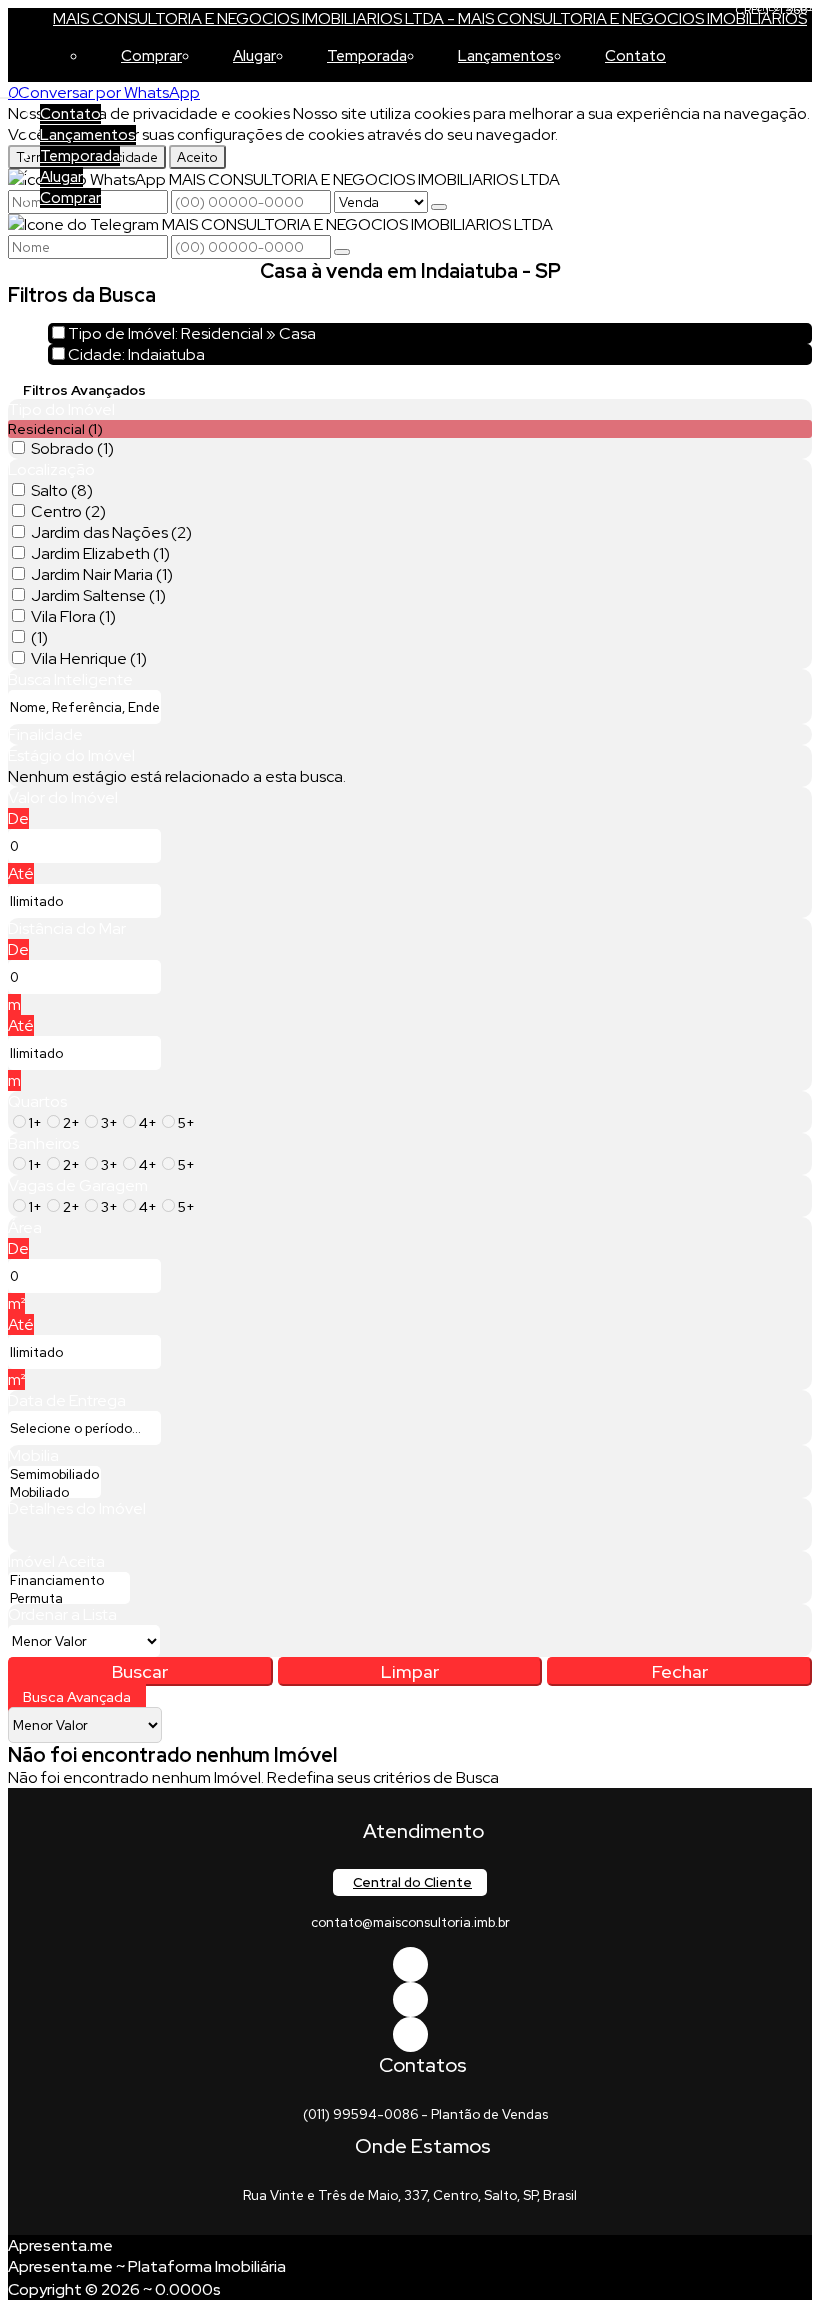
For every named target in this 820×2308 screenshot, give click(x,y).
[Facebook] (410, 1964)
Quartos (37, 1101)
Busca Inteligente (70, 679)
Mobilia (33, 1455)
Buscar (140, 1671)
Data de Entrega (67, 1400)
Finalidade (45, 734)
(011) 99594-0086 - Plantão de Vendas (425, 2114)
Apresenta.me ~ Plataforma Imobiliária (147, 2266)
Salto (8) (62, 490)
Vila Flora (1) (73, 616)
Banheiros (43, 1143)
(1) (39, 637)
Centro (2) (68, 511)
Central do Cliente (412, 1882)
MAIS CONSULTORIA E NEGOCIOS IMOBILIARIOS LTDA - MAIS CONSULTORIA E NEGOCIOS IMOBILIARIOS (430, 18)
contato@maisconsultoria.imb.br (410, 1922)
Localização (51, 469)
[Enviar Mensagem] (342, 252)
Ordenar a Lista (62, 1614)
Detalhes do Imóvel (77, 1508)
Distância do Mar (67, 928)
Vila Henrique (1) (89, 658)
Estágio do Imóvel (71, 755)
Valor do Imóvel (63, 797)
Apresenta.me (60, 2245)
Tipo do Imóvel (61, 409)
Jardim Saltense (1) (98, 595)
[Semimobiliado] (54, 1475)
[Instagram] (410, 2034)
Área (25, 1227)
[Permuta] (69, 1599)
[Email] (410, 1999)
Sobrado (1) (72, 448)
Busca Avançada (77, 1697)
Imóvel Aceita (56, 1561)
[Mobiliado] (54, 1493)
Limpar (410, 1671)
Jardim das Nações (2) (111, 532)
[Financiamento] (69, 1581)
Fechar (680, 1671)
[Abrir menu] (6, 92)
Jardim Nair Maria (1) (102, 574)
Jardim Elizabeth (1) (100, 553)
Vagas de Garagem (78, 1185)
